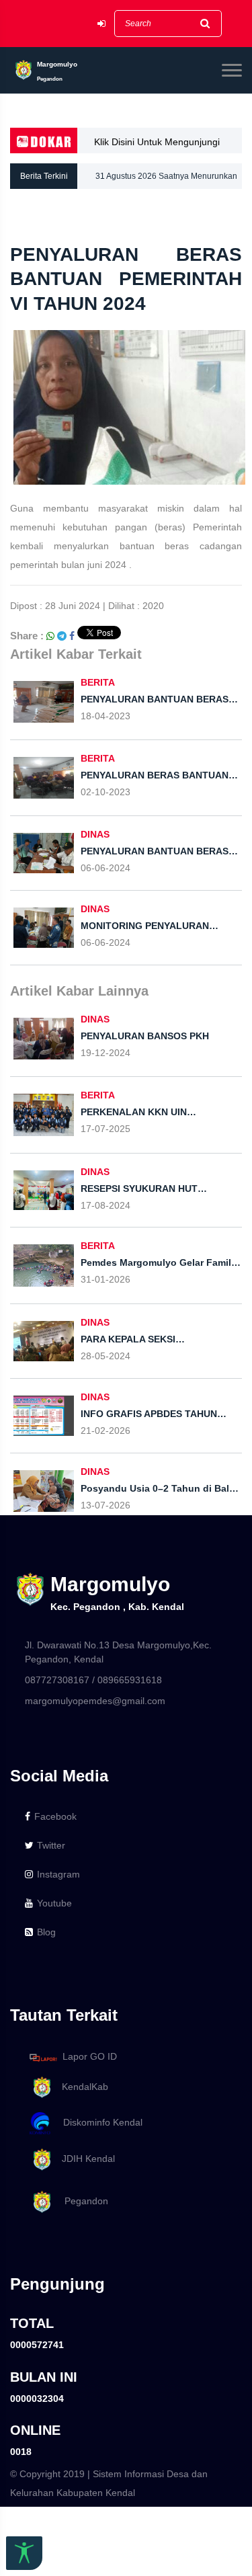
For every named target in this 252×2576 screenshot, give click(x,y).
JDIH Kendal (84, 2159)
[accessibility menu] (24, 2553)
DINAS (95, 834)
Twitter (51, 1845)
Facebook (55, 1816)
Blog (46, 1932)
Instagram (58, 1874)
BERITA (98, 682)
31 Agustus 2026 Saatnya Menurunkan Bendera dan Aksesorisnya (166, 180)
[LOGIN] (101, 24)
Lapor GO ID (90, 2057)
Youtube (54, 1903)
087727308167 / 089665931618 (93, 1680)
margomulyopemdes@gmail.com (95, 1701)
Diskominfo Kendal (99, 2122)
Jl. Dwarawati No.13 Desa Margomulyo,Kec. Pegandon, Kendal (118, 1652)
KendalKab (81, 2087)
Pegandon (81, 2201)
